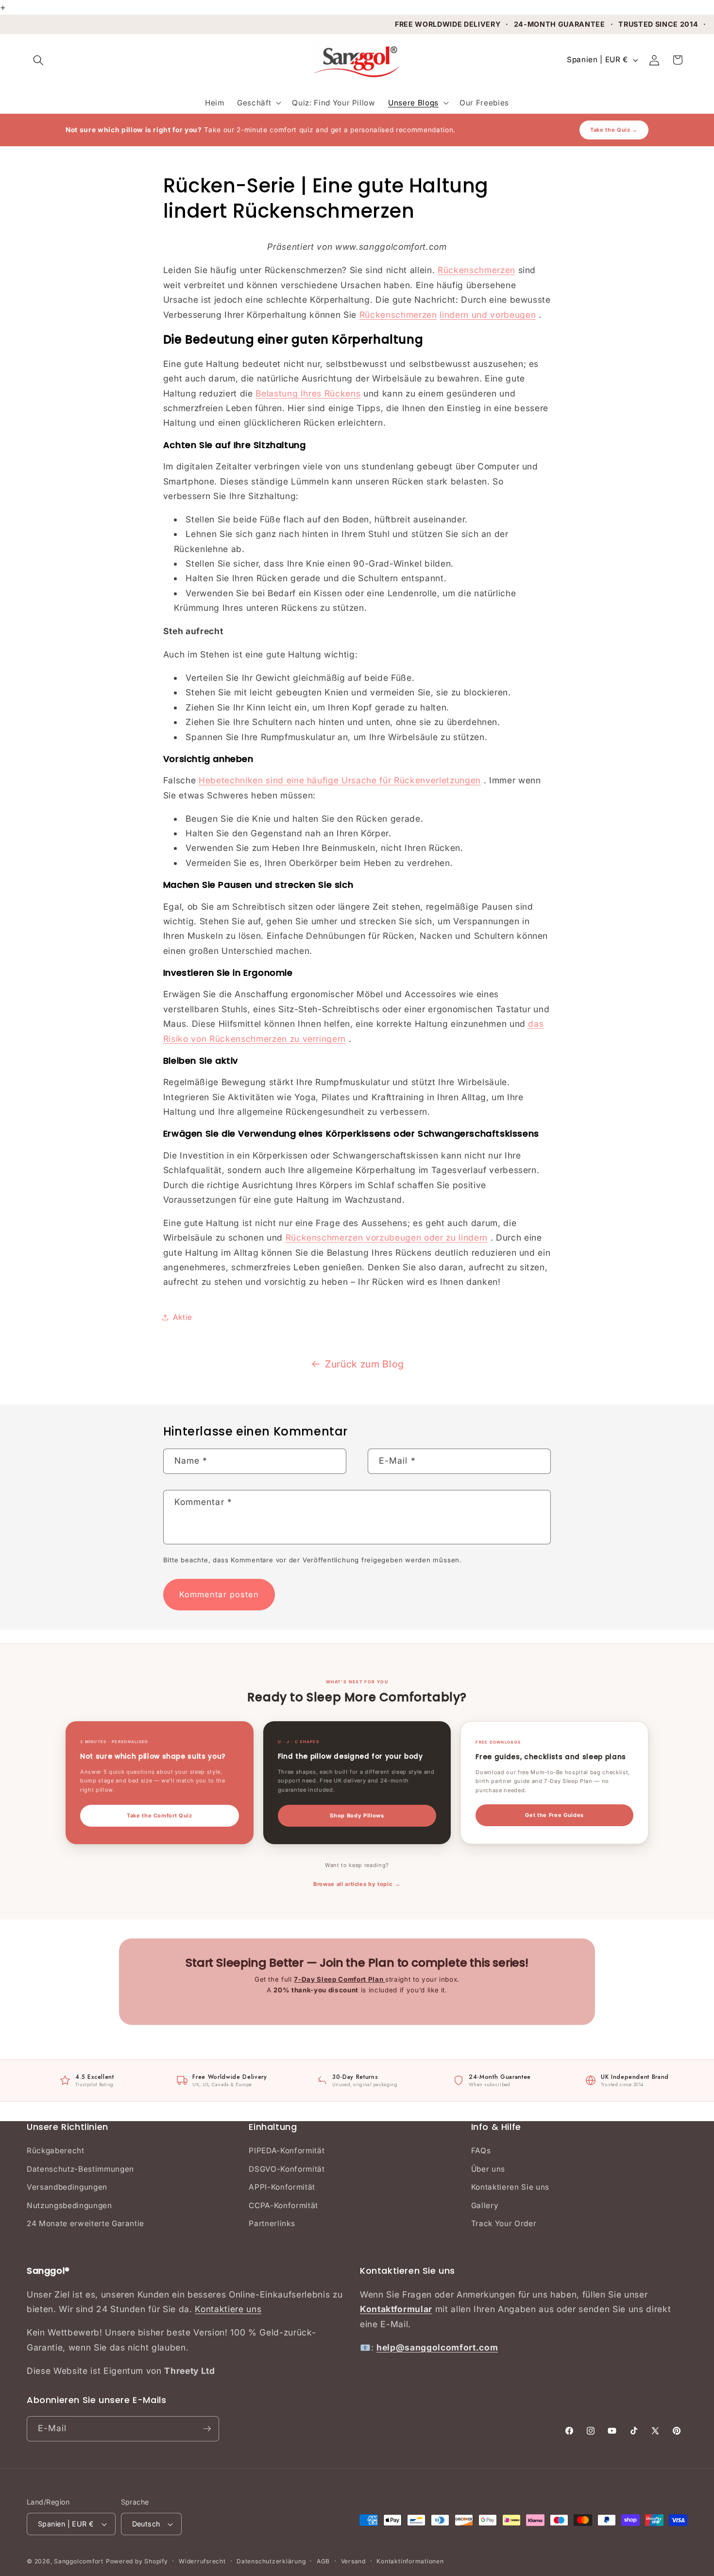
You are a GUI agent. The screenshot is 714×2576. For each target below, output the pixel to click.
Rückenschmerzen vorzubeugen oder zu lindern (387, 1237)
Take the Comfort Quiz (160, 1815)
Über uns (488, 2169)
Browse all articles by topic (353, 1884)
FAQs (481, 2151)
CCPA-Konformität (283, 2205)
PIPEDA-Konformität (287, 2151)
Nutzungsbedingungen (69, 2205)
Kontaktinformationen (410, 2561)
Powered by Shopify (137, 2561)
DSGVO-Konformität (287, 2169)
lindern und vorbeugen (488, 315)
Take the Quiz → (614, 130)
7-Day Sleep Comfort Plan (340, 1979)
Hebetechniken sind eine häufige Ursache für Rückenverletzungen (340, 780)
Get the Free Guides (554, 1815)
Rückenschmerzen (476, 270)
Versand (353, 2561)
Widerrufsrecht (202, 2561)
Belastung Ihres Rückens (308, 393)
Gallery (485, 2205)
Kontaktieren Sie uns (510, 2187)
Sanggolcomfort (79, 2561)
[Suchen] (38, 60)
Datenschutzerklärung (271, 2561)
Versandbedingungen (67, 2187)
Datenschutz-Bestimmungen (80, 2169)
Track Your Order (504, 2223)
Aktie (183, 1317)
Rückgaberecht (56, 2151)
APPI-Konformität (282, 2187)
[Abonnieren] (207, 2429)
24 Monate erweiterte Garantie (85, 2223)
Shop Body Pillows (357, 1815)
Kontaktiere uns (228, 2309)
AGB (323, 2561)
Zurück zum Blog (365, 1364)
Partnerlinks (272, 2223)
